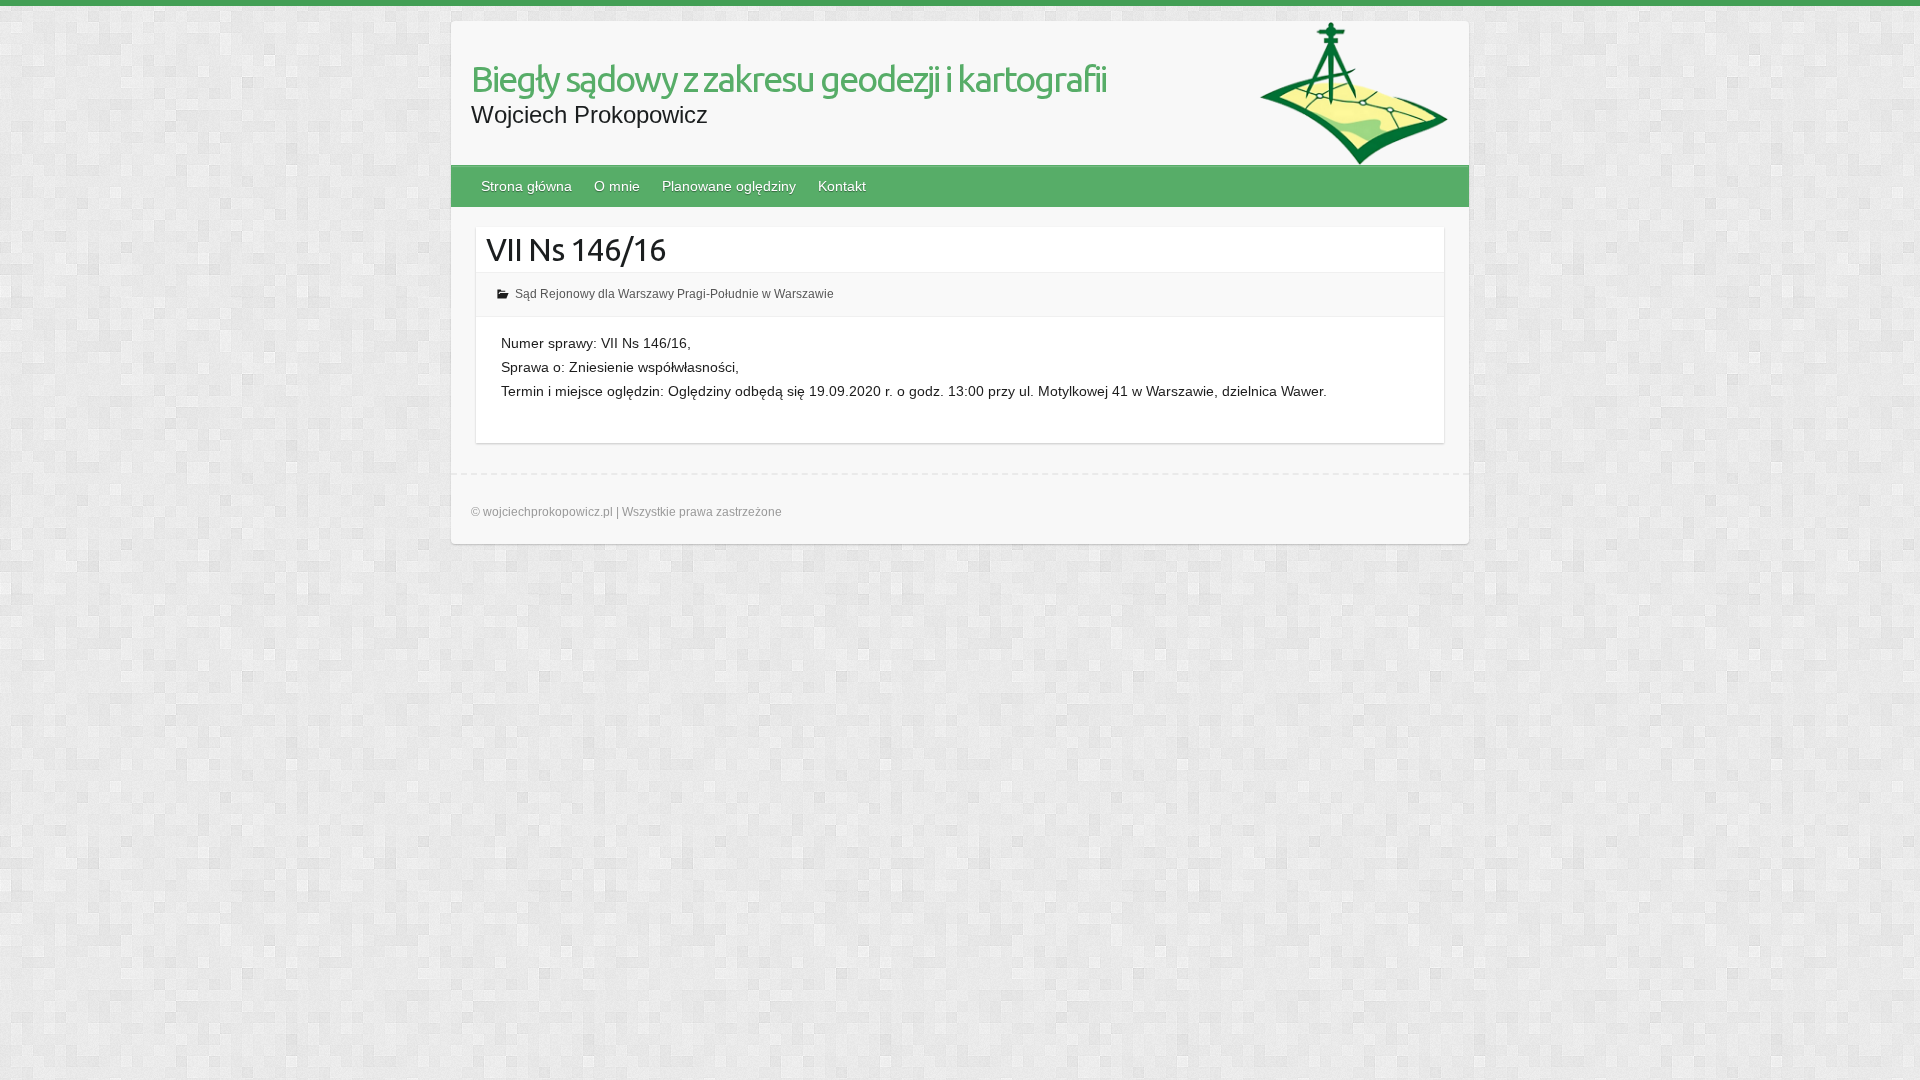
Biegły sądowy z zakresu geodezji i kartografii (788, 78)
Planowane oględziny (729, 186)
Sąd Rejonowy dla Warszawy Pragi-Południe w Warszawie (674, 294)
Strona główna (526, 186)
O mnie (617, 186)
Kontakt (842, 186)
